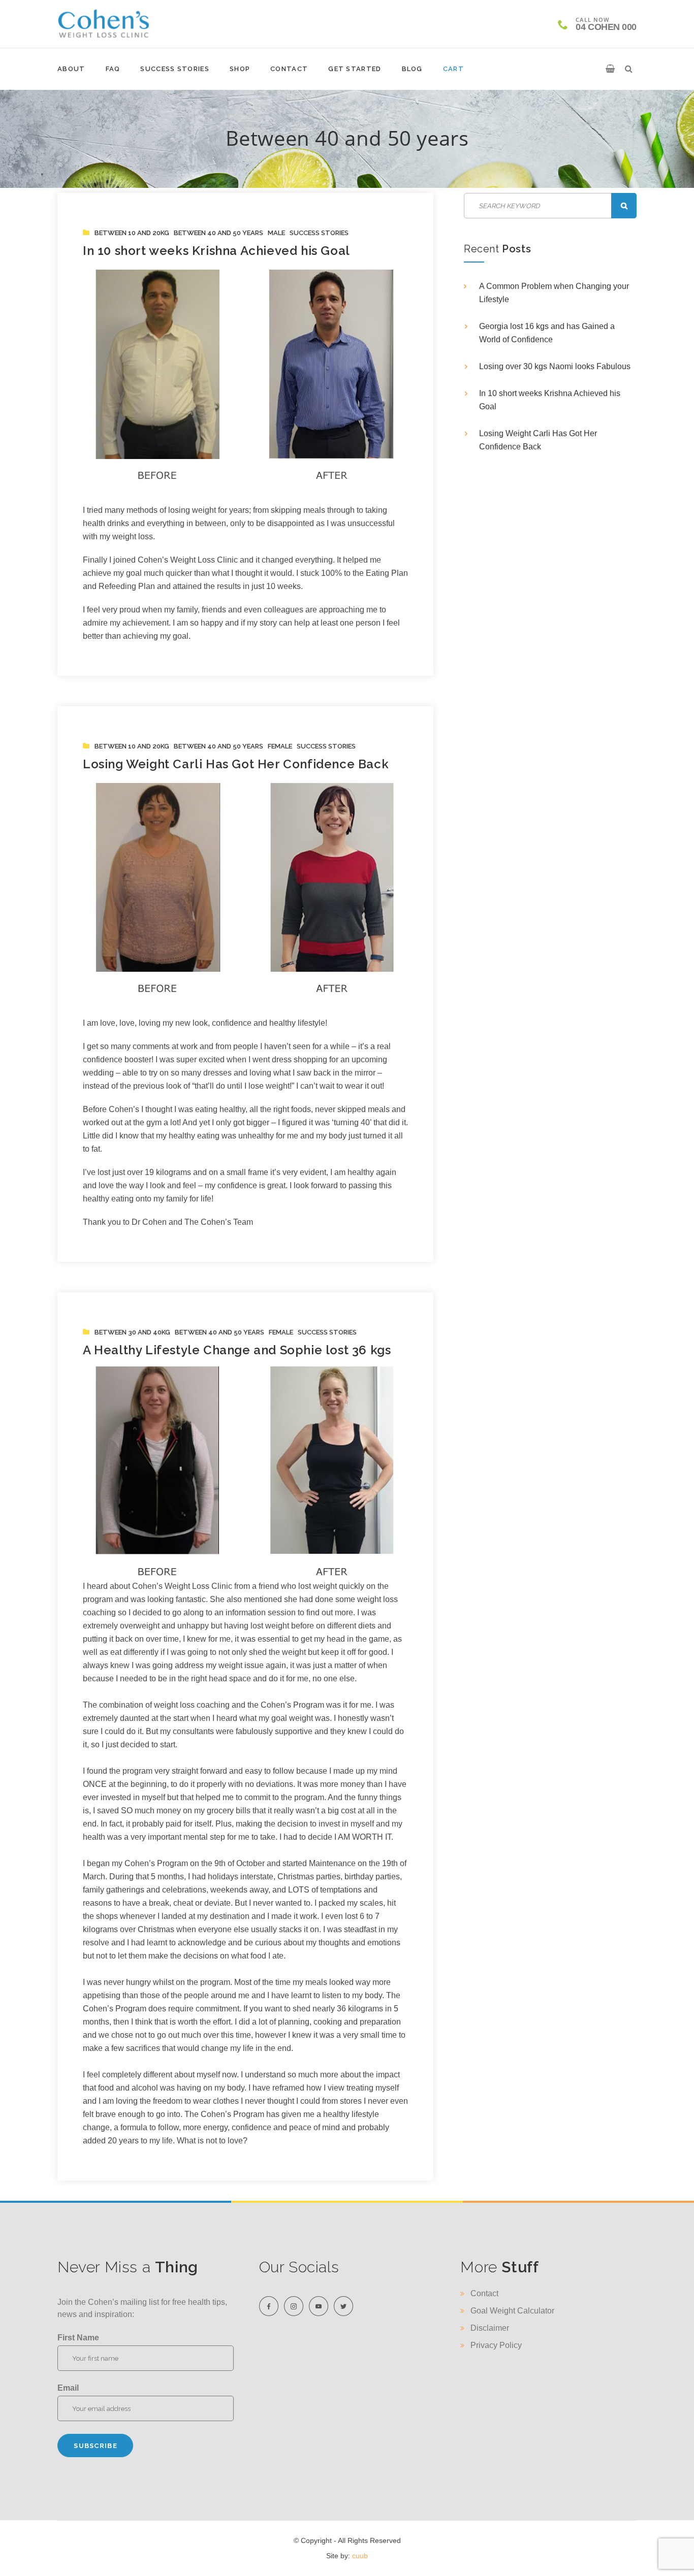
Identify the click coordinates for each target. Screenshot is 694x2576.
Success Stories (175, 69)
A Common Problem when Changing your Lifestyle (554, 293)
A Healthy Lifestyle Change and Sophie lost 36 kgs (237, 1350)
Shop (240, 69)
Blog (412, 69)
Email (68, 2388)
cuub (360, 2556)
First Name (78, 2338)
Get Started (355, 69)
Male (276, 233)
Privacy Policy (496, 2345)
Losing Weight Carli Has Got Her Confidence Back (236, 764)
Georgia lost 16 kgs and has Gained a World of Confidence (547, 333)
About (71, 69)
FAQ (113, 69)
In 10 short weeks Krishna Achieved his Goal (216, 251)
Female (280, 746)
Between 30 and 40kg (132, 1332)
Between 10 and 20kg (132, 233)
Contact (289, 69)
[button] (610, 69)
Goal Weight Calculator (512, 2311)
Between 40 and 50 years (218, 233)
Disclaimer (490, 2328)
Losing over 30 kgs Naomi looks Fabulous (555, 366)
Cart (453, 69)
